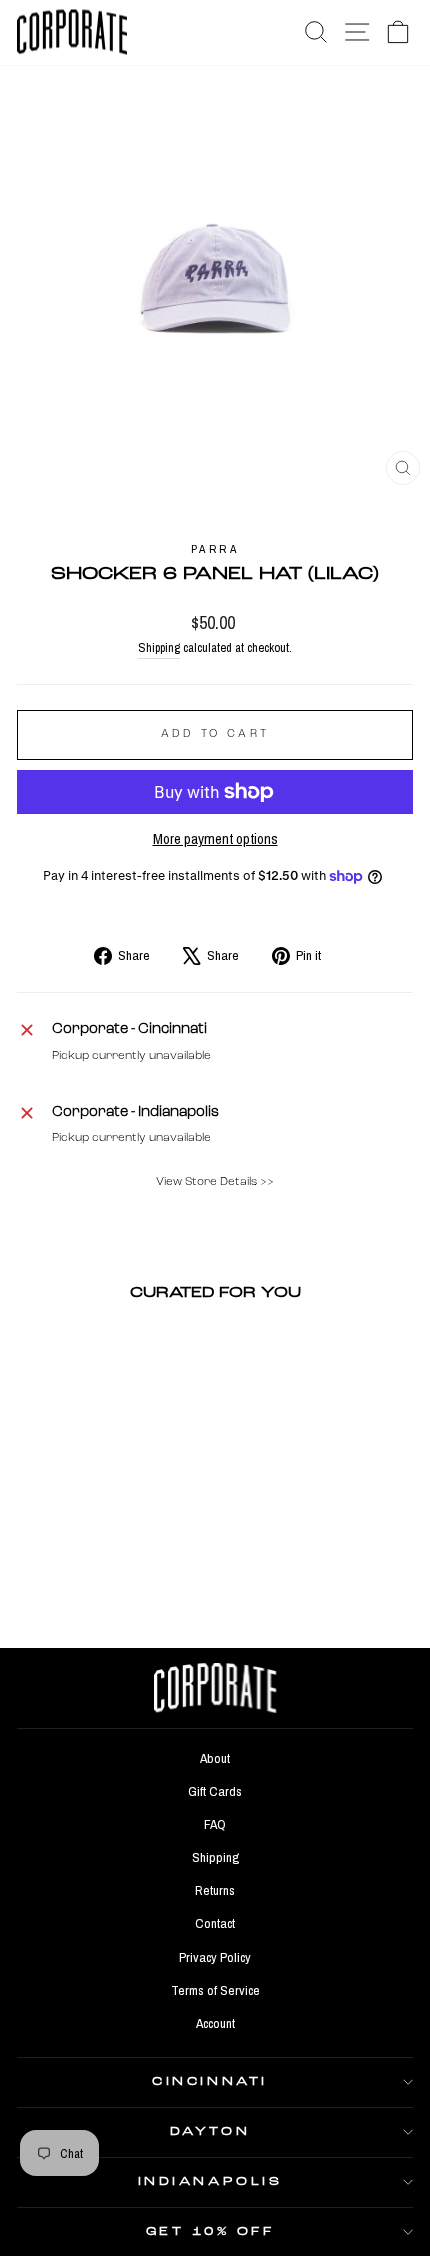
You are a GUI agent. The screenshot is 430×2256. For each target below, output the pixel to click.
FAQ (215, 1824)
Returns (215, 1890)
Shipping (159, 647)
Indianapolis (210, 2182)
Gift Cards (215, 1791)
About (215, 1758)
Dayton (210, 2132)
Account (215, 2023)
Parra (215, 549)
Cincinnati (209, 2082)
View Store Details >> (215, 1182)
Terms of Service (215, 1990)
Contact (215, 1923)
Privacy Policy (215, 1957)
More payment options (215, 839)
